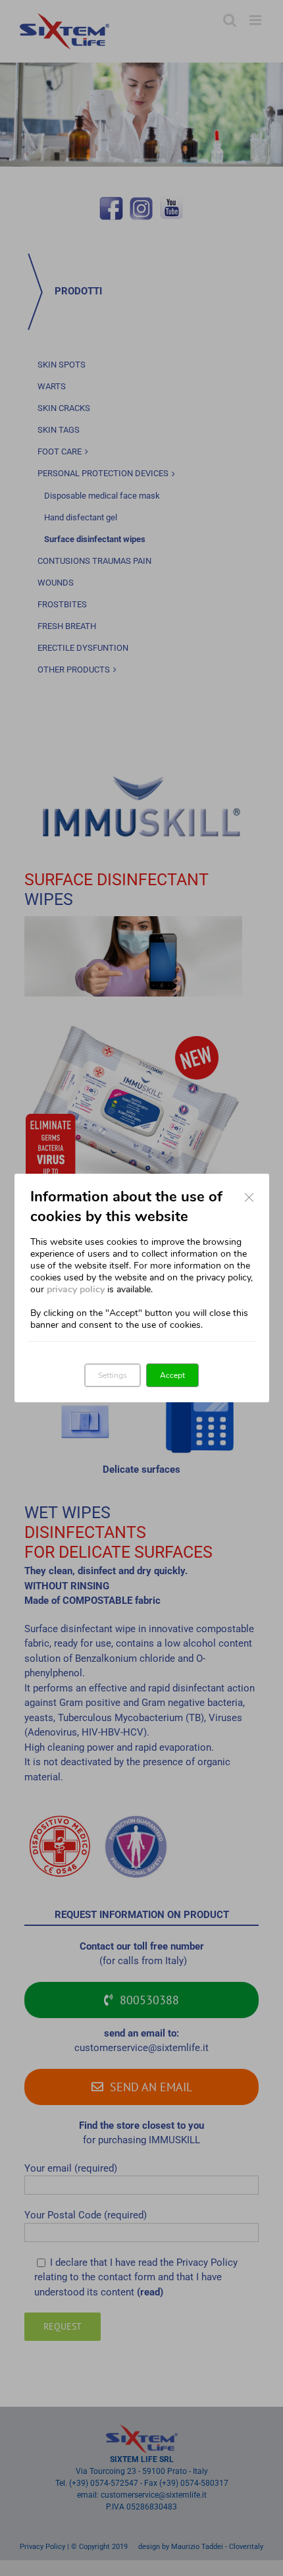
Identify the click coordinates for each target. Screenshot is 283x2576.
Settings (113, 1375)
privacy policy (76, 1289)
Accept (172, 1375)
